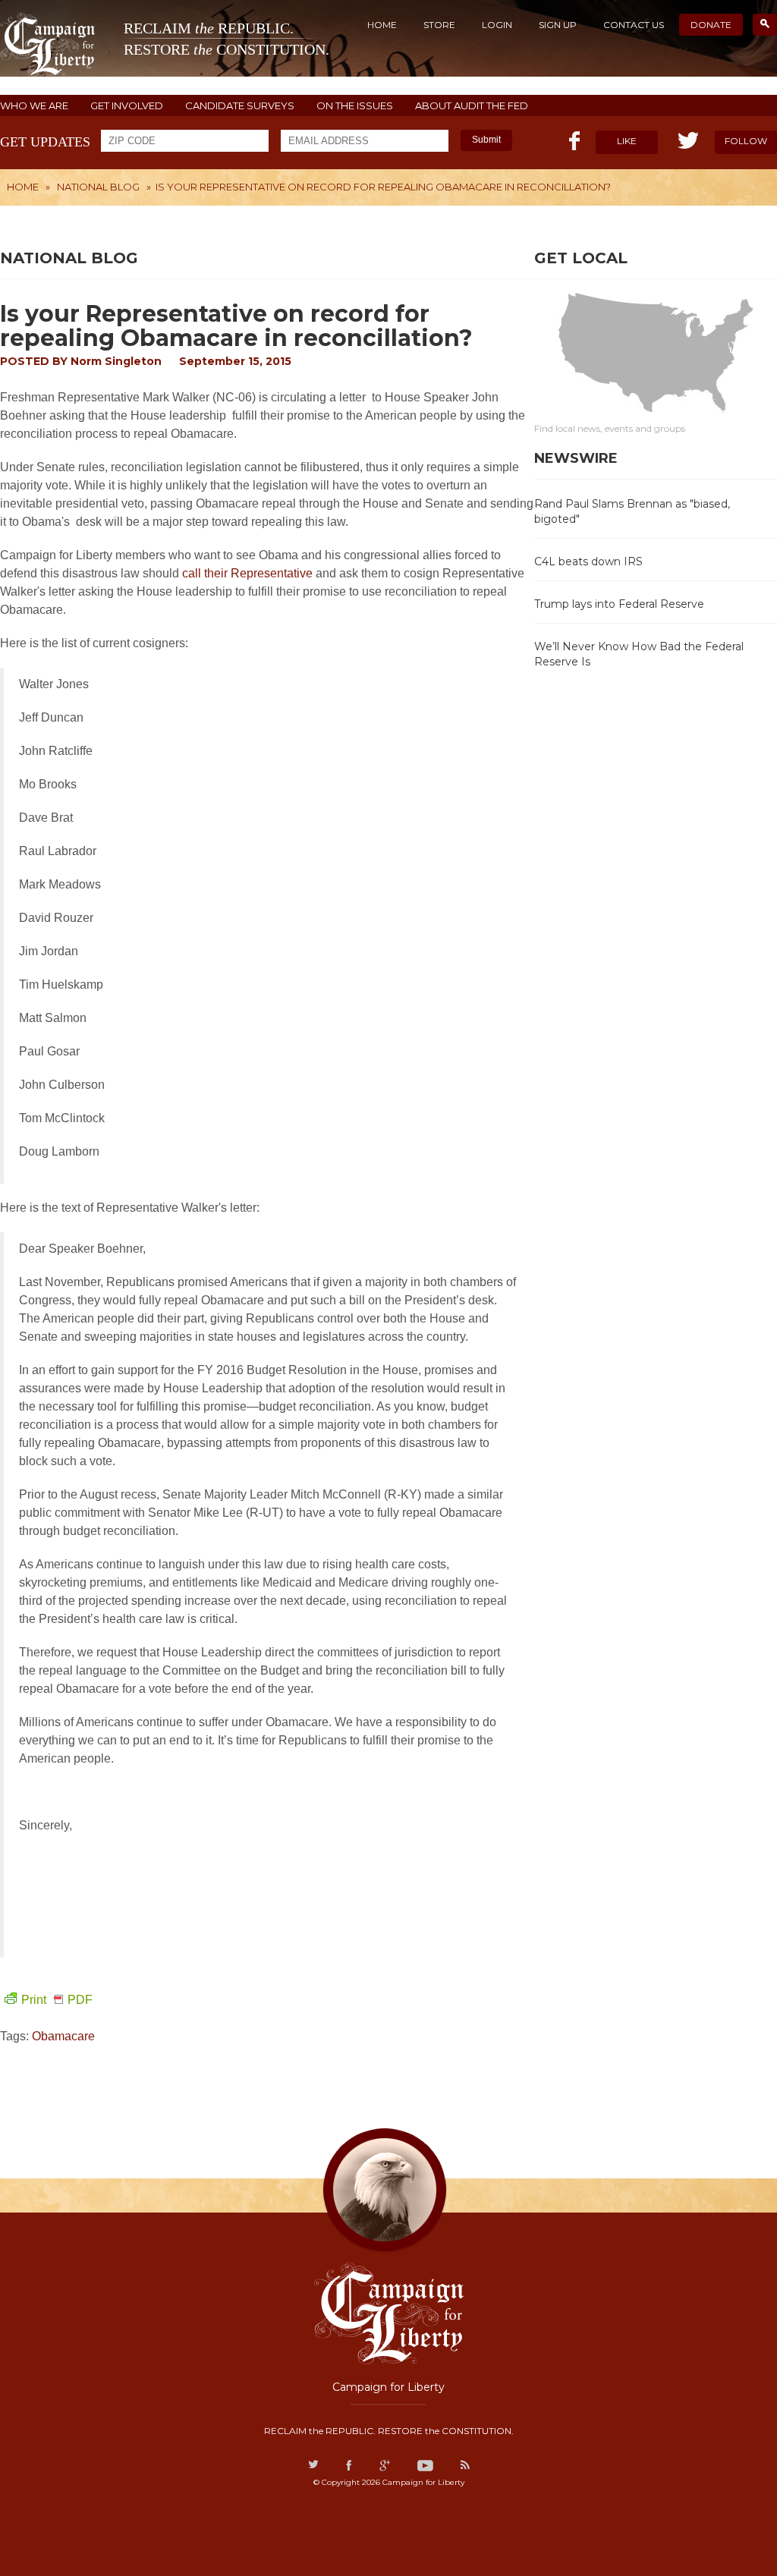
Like (627, 141)
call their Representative (249, 573)
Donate (711, 25)
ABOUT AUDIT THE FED (472, 106)
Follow (746, 141)
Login (497, 25)
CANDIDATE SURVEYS (240, 106)
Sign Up (558, 25)
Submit (486, 140)
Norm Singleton (116, 361)
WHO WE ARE (34, 106)
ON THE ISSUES (355, 106)
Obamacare (63, 2036)
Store (439, 25)
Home (382, 25)
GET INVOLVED (127, 106)
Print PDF (57, 2000)
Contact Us (634, 25)
